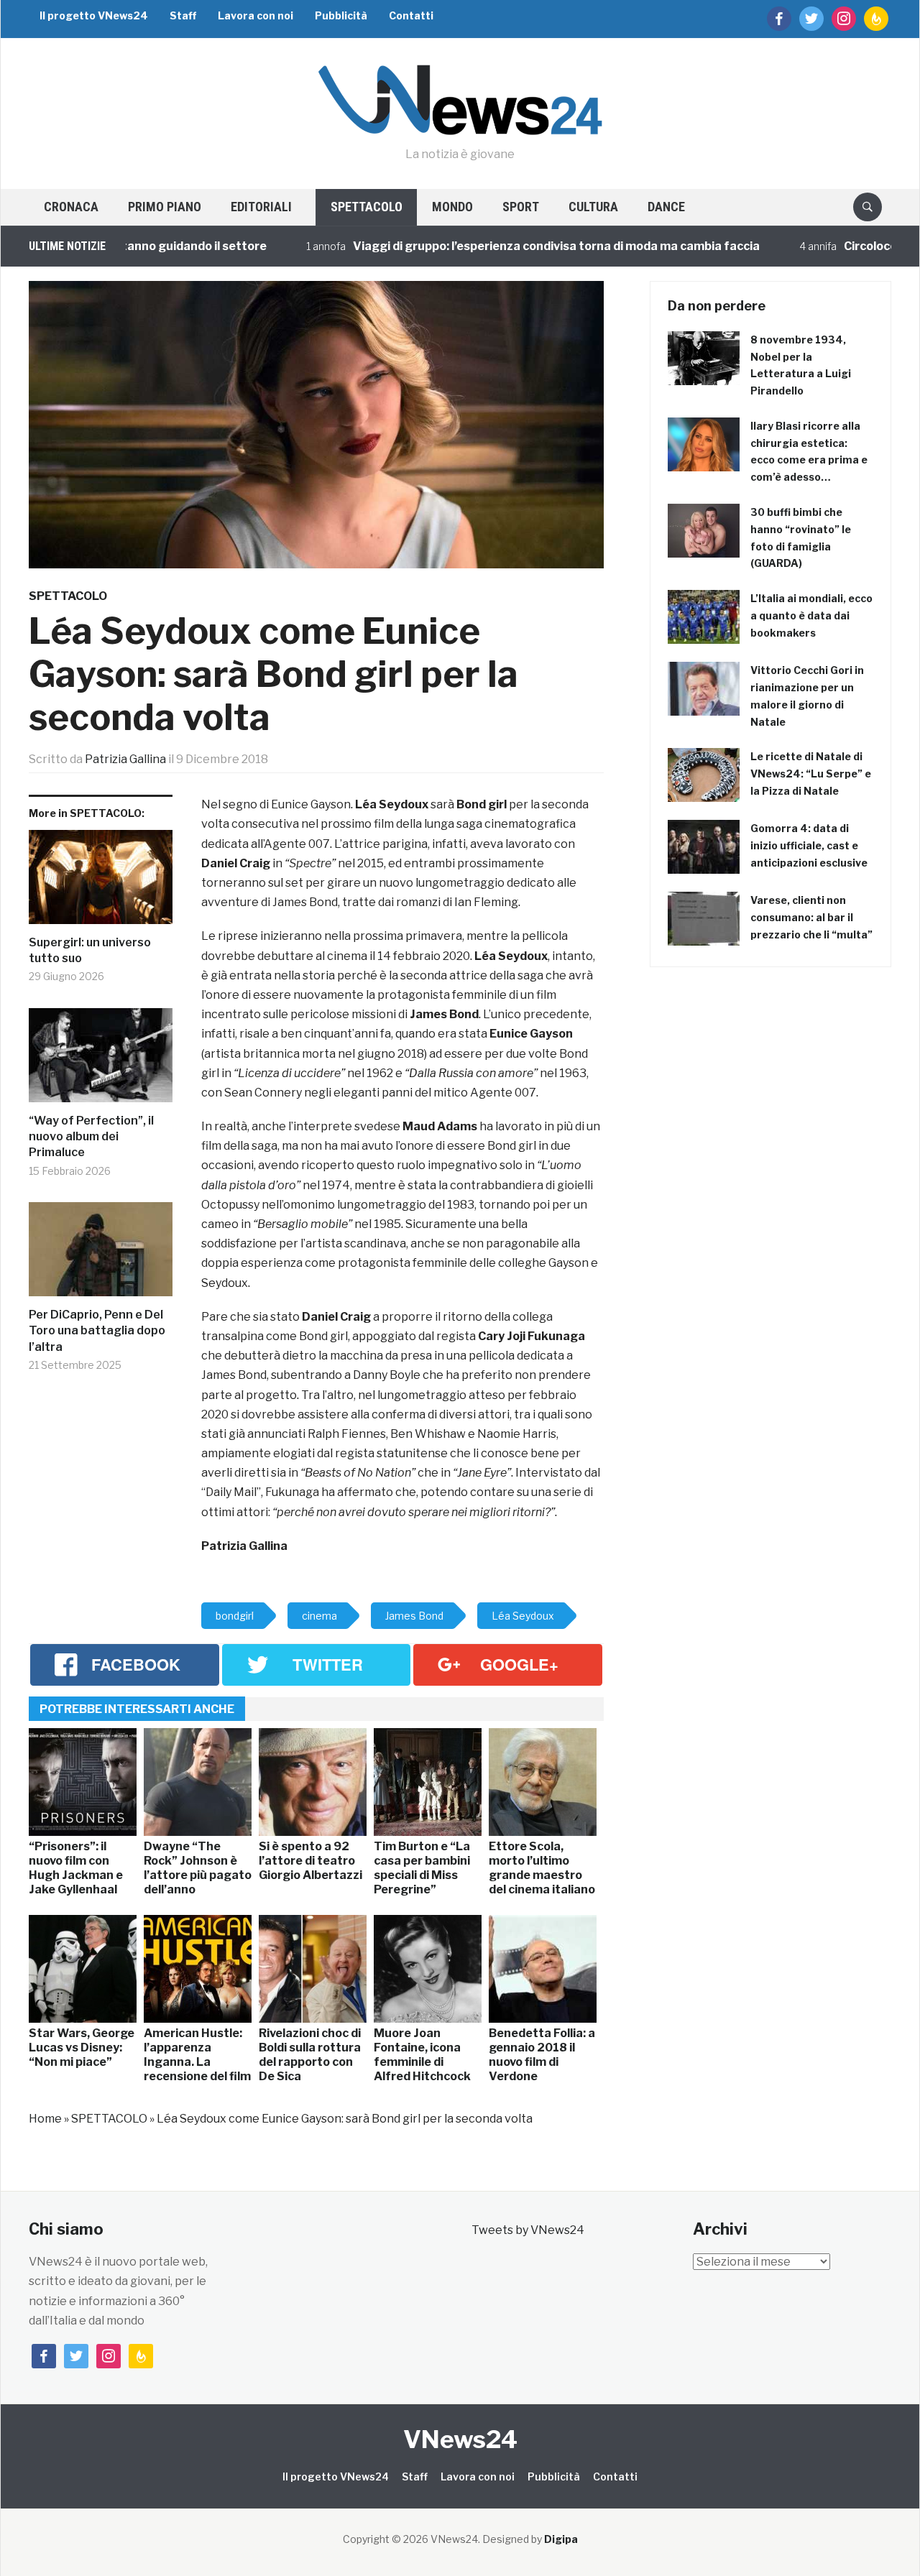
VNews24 (460, 2439)
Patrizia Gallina (125, 759)
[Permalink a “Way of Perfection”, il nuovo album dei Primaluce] (101, 1061)
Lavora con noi (256, 15)
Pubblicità (341, 15)
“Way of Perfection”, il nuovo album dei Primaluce (91, 1137)
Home (45, 2119)
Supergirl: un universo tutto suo (90, 950)
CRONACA (71, 207)
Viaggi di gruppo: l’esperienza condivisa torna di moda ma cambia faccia (505, 246)
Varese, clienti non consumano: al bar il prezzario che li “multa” (811, 917)
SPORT (521, 207)
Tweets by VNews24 (528, 2230)
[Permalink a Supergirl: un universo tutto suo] (101, 882)
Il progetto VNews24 (94, 15)
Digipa (561, 2539)
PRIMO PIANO (165, 207)
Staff (183, 15)
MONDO (452, 207)
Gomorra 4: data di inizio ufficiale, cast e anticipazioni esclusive (809, 845)
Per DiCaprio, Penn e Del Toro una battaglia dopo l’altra (97, 1331)
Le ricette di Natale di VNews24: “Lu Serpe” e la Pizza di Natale (811, 774)
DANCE (666, 207)
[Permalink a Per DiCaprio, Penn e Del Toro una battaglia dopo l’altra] (101, 1255)
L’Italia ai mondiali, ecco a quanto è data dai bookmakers (811, 615)
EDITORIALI (261, 207)
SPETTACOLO (367, 207)
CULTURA (593, 207)
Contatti (411, 15)
